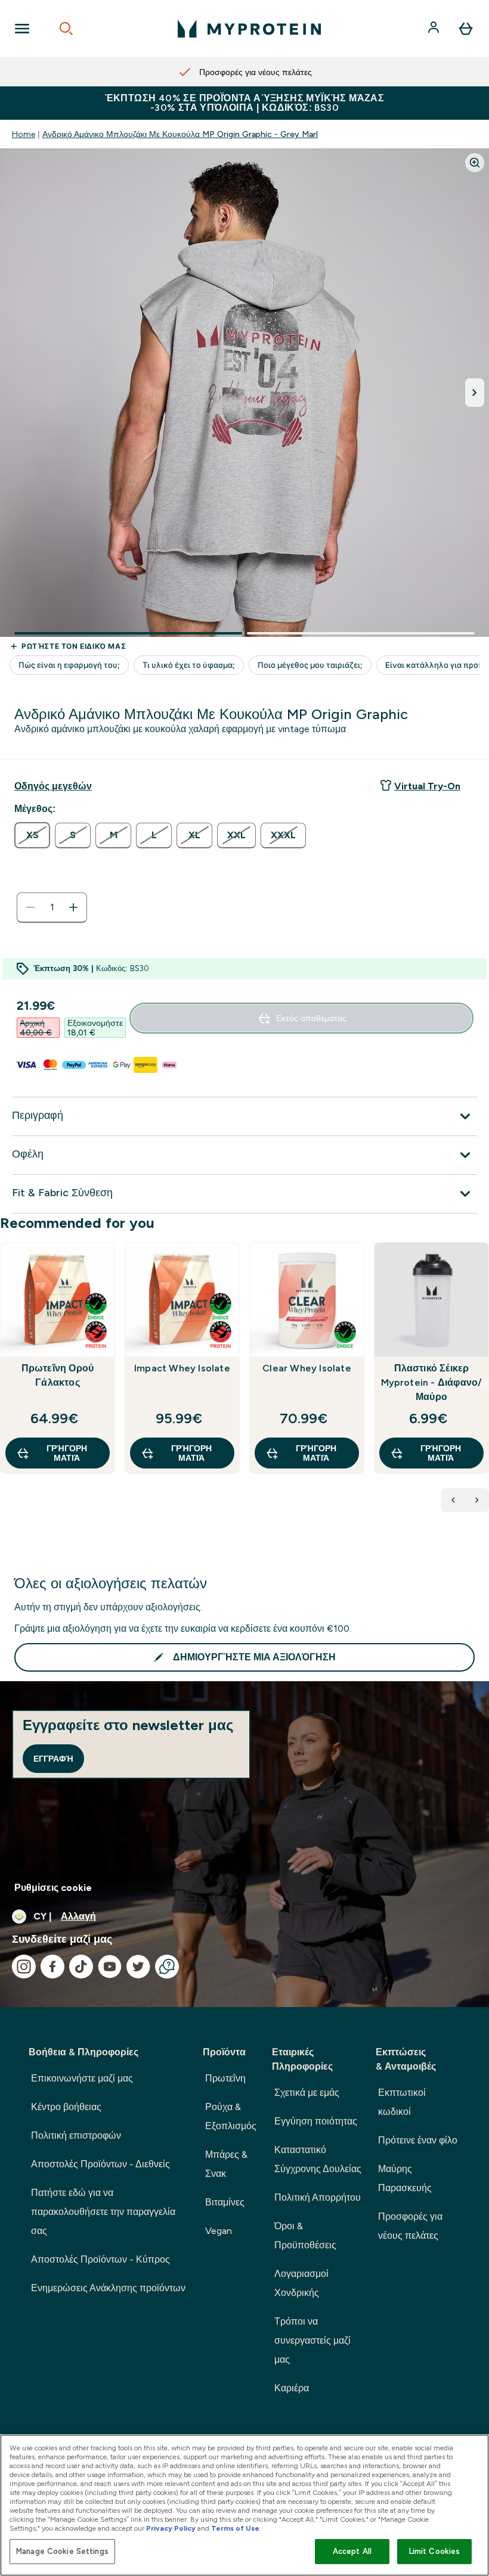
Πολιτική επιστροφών (76, 2135)
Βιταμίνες (225, 2202)
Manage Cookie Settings (62, 2551)
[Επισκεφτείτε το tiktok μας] (81, 1967)
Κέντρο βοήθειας (66, 2107)
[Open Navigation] (22, 29)
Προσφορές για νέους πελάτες (410, 2226)
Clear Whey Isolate (307, 1368)
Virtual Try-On (427, 786)
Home (24, 134)
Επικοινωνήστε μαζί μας (82, 2078)
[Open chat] (167, 1967)
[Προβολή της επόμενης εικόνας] (475, 393)
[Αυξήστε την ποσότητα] (73, 907)
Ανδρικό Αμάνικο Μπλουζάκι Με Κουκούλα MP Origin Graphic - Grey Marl (180, 134)
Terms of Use (235, 2528)
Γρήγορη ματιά (67, 1453)
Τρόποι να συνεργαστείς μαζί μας (312, 2340)
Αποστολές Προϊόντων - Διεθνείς (100, 2164)
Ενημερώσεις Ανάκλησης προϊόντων (108, 2288)
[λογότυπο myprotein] (249, 29)
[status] (52, 907)
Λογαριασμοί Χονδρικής (301, 2283)
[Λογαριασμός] (435, 29)
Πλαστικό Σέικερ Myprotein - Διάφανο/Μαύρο (432, 1382)
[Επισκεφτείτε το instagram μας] (24, 1967)
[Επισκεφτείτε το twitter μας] (138, 1967)
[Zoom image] (475, 163)
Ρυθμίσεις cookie (53, 1888)
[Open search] (66, 29)
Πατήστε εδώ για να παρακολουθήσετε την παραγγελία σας (103, 2212)
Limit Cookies (435, 2551)
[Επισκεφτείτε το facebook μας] (52, 1967)
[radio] (32, 835)
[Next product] (477, 1500)
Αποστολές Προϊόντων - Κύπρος (100, 2259)
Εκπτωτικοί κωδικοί (402, 2102)
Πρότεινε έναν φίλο (418, 2140)
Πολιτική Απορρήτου (318, 2197)
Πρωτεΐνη (225, 2078)
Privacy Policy (171, 2528)
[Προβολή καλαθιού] (466, 29)
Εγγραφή (53, 1759)
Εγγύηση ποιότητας (316, 2121)
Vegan (219, 2231)
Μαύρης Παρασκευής (405, 2178)
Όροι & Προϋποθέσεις (305, 2236)
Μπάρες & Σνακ (226, 2164)
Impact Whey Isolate (182, 1368)
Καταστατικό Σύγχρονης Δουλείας (318, 2159)
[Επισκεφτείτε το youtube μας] (110, 1967)
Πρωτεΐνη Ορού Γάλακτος (58, 1375)
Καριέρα (292, 2388)
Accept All (352, 2551)
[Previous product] (453, 1500)
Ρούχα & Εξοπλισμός (231, 2116)
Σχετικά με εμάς (307, 2093)
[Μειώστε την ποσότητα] (30, 907)
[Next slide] (487, 1384)
